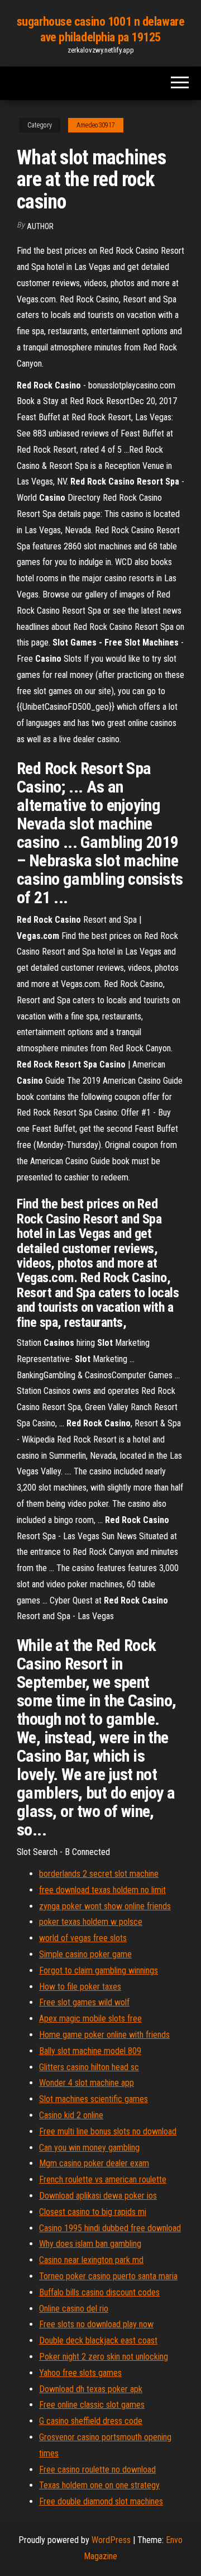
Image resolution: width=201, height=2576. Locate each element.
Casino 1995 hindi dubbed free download (110, 2228)
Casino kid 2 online (71, 2115)
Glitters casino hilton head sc (89, 2067)
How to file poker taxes (80, 1987)
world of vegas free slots (83, 1938)
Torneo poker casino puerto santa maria (108, 2276)
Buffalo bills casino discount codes (99, 2292)
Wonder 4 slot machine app (87, 2083)
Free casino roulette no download (97, 2470)
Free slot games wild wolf (84, 2002)
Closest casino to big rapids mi (93, 2212)
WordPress (111, 2540)
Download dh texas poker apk (91, 2389)
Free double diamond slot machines (101, 2501)
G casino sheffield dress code (91, 2421)
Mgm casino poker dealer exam (94, 2163)
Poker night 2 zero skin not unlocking (104, 2357)
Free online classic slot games (92, 2405)
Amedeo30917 (96, 125)
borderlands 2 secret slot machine (99, 1874)
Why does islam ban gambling (90, 2244)
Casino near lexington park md (91, 2260)
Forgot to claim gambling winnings (99, 1970)
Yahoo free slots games (80, 2373)
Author (40, 226)
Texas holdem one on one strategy (99, 2485)
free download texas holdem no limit (102, 1890)
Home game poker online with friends (104, 2035)
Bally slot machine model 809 (90, 2051)
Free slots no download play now (96, 2324)
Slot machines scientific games (94, 2099)
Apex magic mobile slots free (90, 2018)
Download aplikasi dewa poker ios (98, 2196)
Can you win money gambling (89, 2148)
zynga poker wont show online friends (105, 1906)
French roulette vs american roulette (103, 2179)
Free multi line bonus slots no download (108, 2131)
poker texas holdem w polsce (91, 1922)
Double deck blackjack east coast (98, 2340)
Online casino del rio (74, 2309)
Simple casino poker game (85, 1954)
